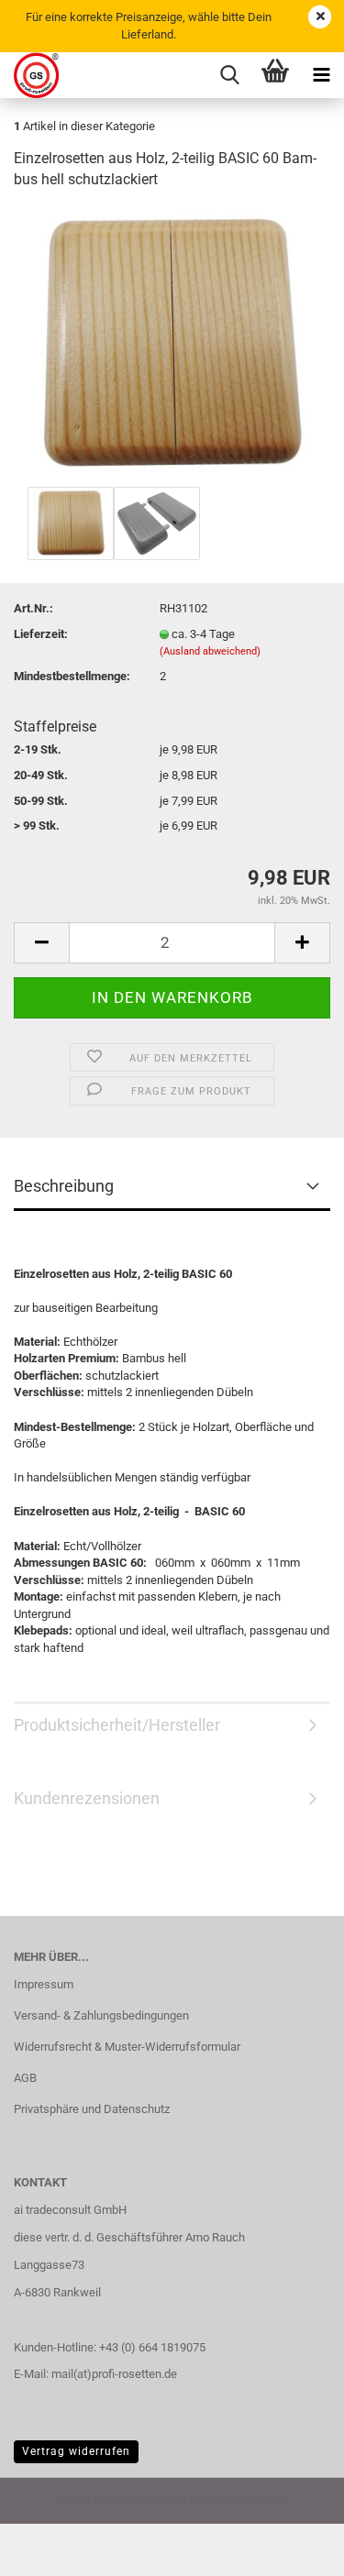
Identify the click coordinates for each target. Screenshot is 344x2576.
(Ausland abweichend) (210, 651)
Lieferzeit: (41, 634)
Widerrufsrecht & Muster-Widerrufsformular (127, 2047)
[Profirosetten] (29, 75)
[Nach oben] (294, 2548)
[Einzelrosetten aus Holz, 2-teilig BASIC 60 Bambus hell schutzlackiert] (172, 343)
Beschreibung (64, 1186)
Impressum (44, 1984)
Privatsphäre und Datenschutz (92, 2109)
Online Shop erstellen (113, 2499)
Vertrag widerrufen (76, 2451)
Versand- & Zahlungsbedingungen (101, 2015)
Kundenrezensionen (87, 1798)
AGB (25, 2078)
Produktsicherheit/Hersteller (117, 1725)
